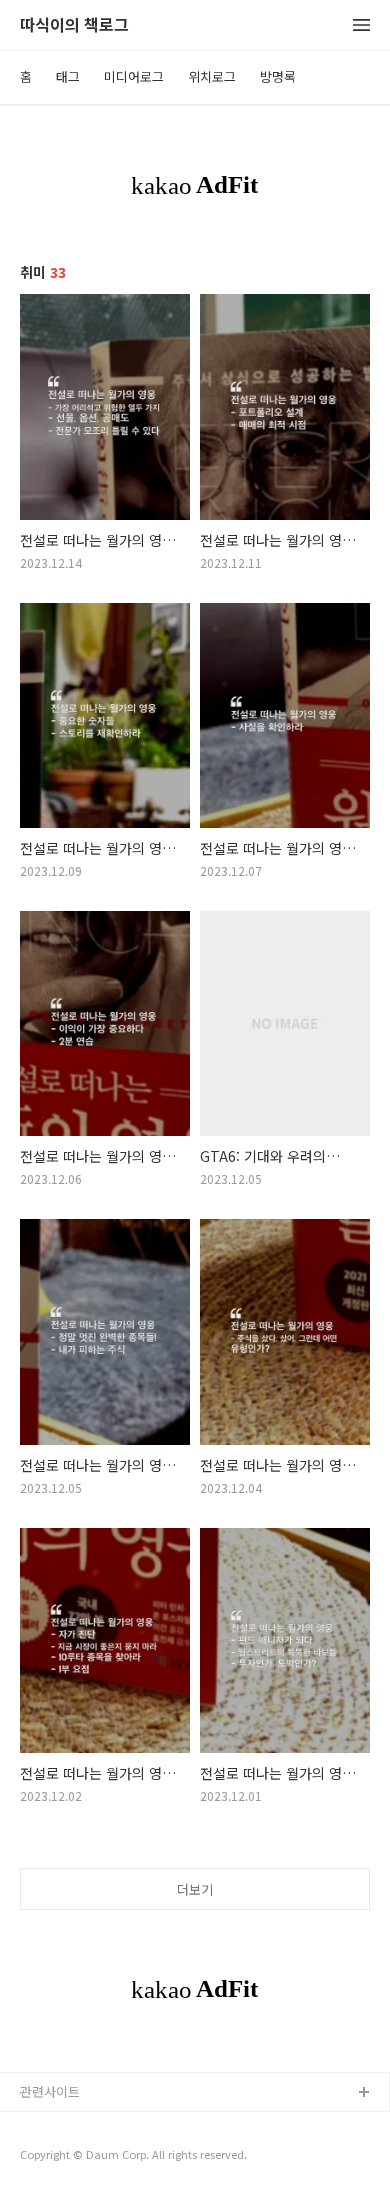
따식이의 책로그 (74, 25)
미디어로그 (134, 76)
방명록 (278, 76)
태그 (68, 76)
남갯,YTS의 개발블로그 (83, 2125)
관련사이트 (50, 2091)
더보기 (195, 1889)
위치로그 (212, 76)
